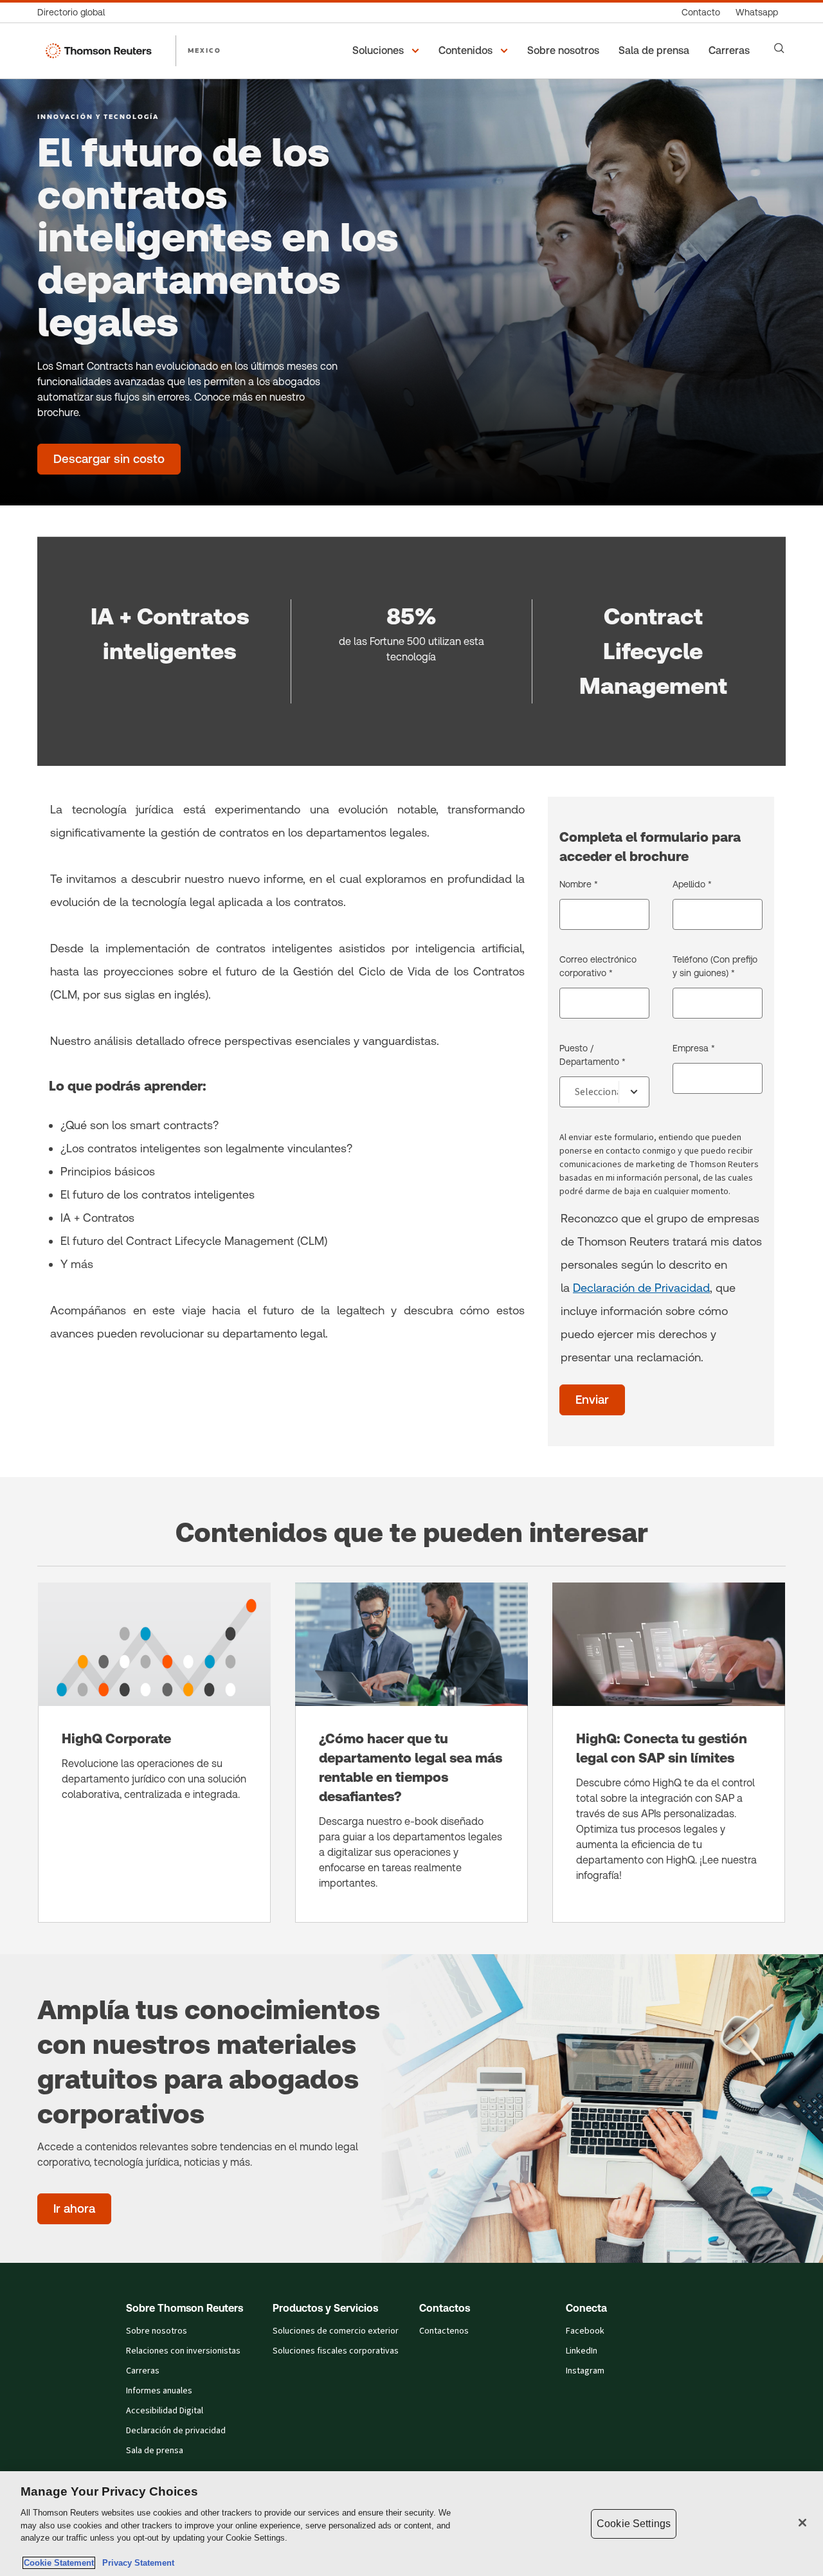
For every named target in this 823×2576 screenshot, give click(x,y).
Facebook (585, 2331)
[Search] (779, 48)
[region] (411, 2524)
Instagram (585, 2371)
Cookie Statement (59, 2563)
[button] (388, 51)
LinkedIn (582, 2351)
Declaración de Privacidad (641, 1288)
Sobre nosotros (157, 2331)
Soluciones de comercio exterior (336, 2331)
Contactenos (444, 2331)
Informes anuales (159, 2391)
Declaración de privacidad (176, 2431)
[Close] (802, 2523)
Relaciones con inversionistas (183, 2351)
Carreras (143, 2371)
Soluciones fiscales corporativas (336, 2351)
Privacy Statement (136, 2563)
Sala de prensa (155, 2451)
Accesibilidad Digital (165, 2411)
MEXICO (204, 50)
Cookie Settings (634, 2524)
